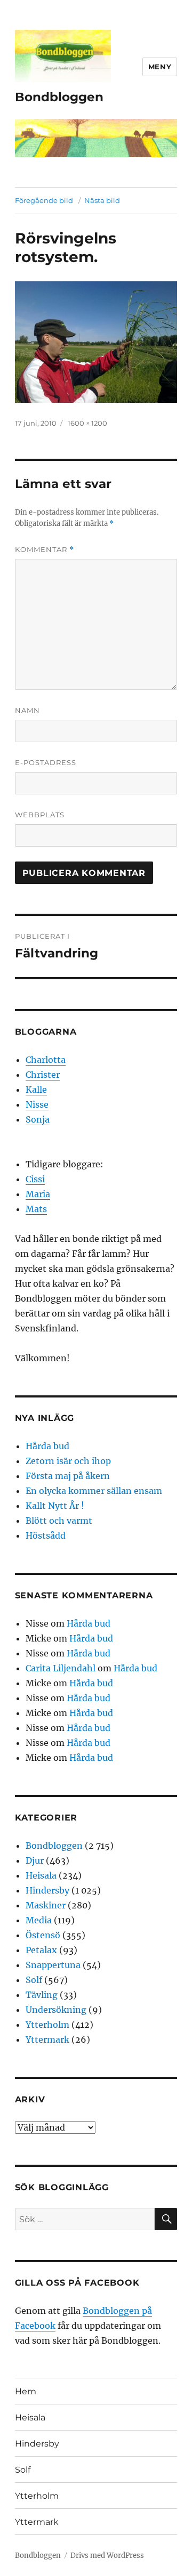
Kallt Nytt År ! (55, 1506)
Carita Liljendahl (61, 1668)
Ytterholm (47, 2025)
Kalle (36, 1090)
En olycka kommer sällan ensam (94, 1491)
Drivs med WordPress (107, 2555)
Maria (38, 1194)
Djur (35, 1860)
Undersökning (56, 2010)
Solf (34, 1980)
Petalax (41, 1950)
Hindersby (47, 1890)
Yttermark (47, 2039)
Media (39, 1920)
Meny (160, 67)
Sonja (38, 1119)
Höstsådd (46, 1535)
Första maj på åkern (68, 1476)
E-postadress (46, 762)
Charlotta (46, 1060)
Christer (43, 1075)
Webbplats (40, 815)
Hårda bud (47, 1446)
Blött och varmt (59, 1521)
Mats (36, 1209)
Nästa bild (102, 200)
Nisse (37, 1104)
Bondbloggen (59, 97)
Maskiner (46, 1905)
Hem (26, 2391)
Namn (27, 710)
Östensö (43, 1935)
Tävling (42, 1995)
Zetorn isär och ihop (68, 1461)
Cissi (35, 1179)
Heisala (41, 1875)
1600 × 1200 (87, 423)
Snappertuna (53, 1965)
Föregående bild (44, 200)
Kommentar (45, 550)
